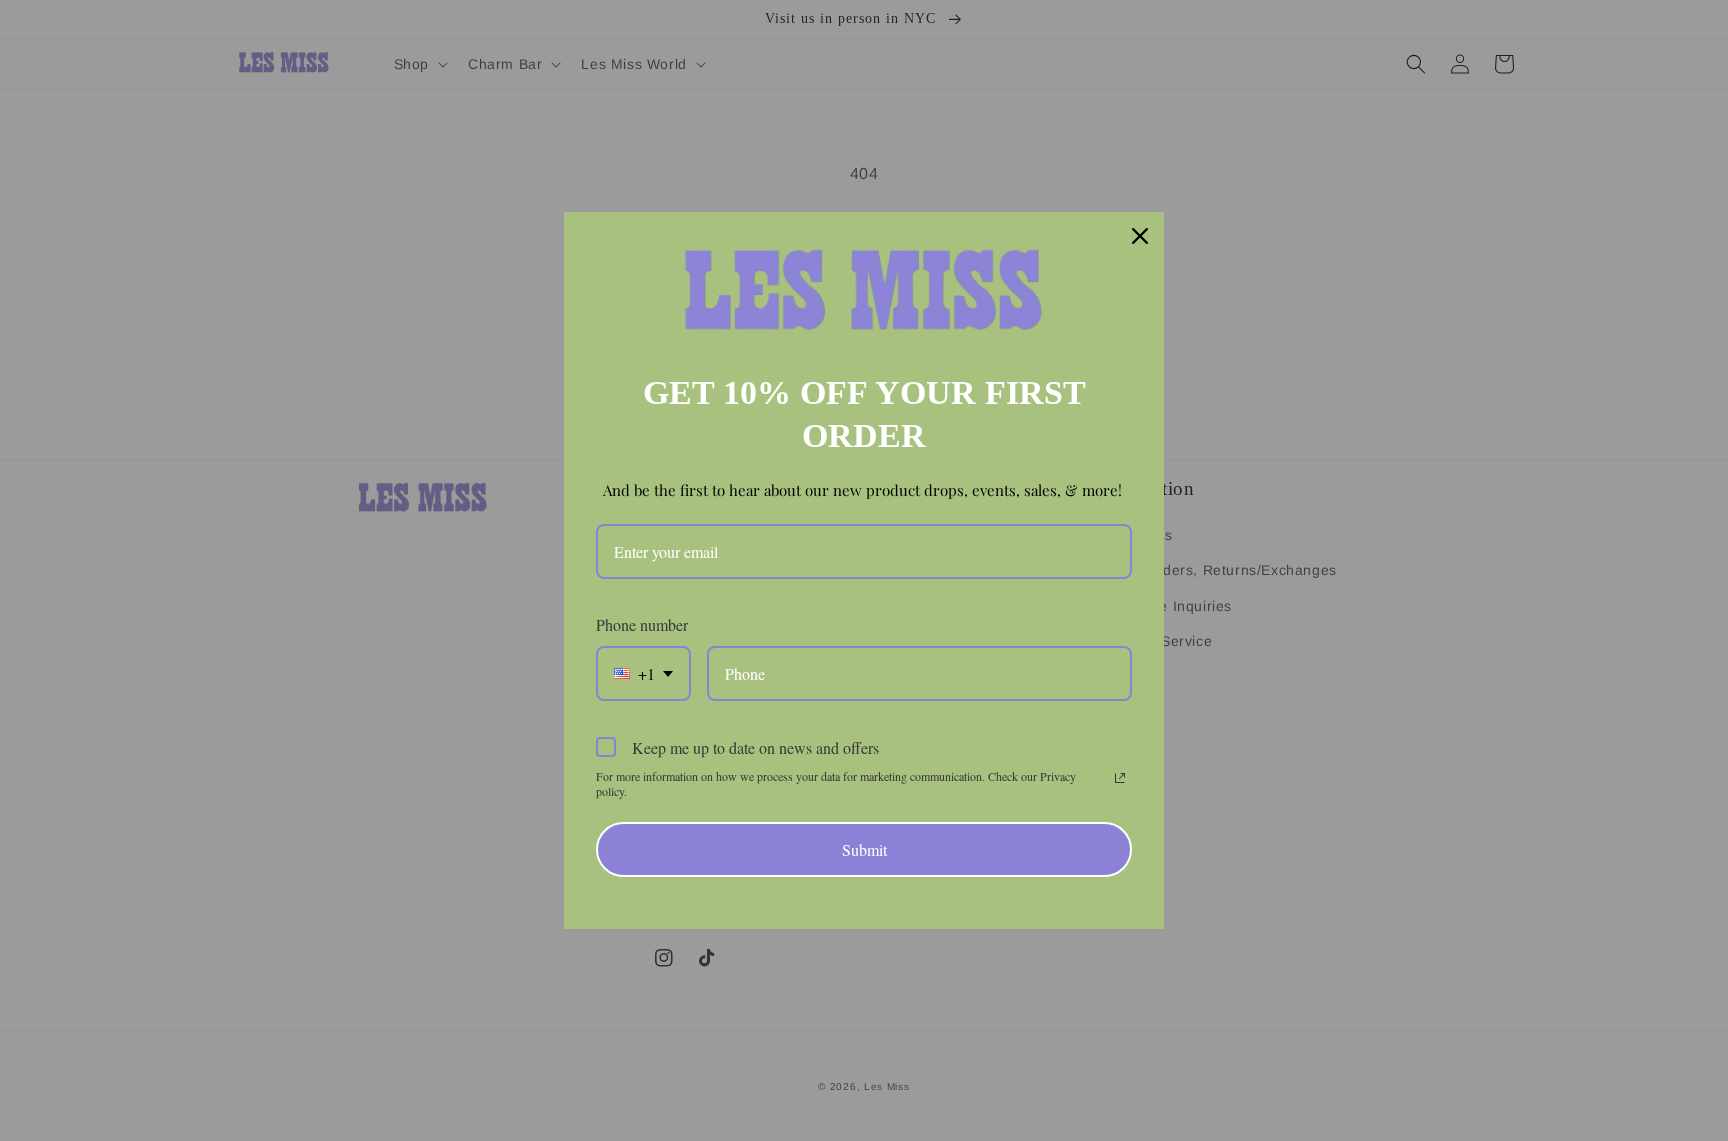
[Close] (1140, 236)
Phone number (642, 624)
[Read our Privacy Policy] (1120, 778)
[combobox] (643, 673)
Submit (864, 849)
